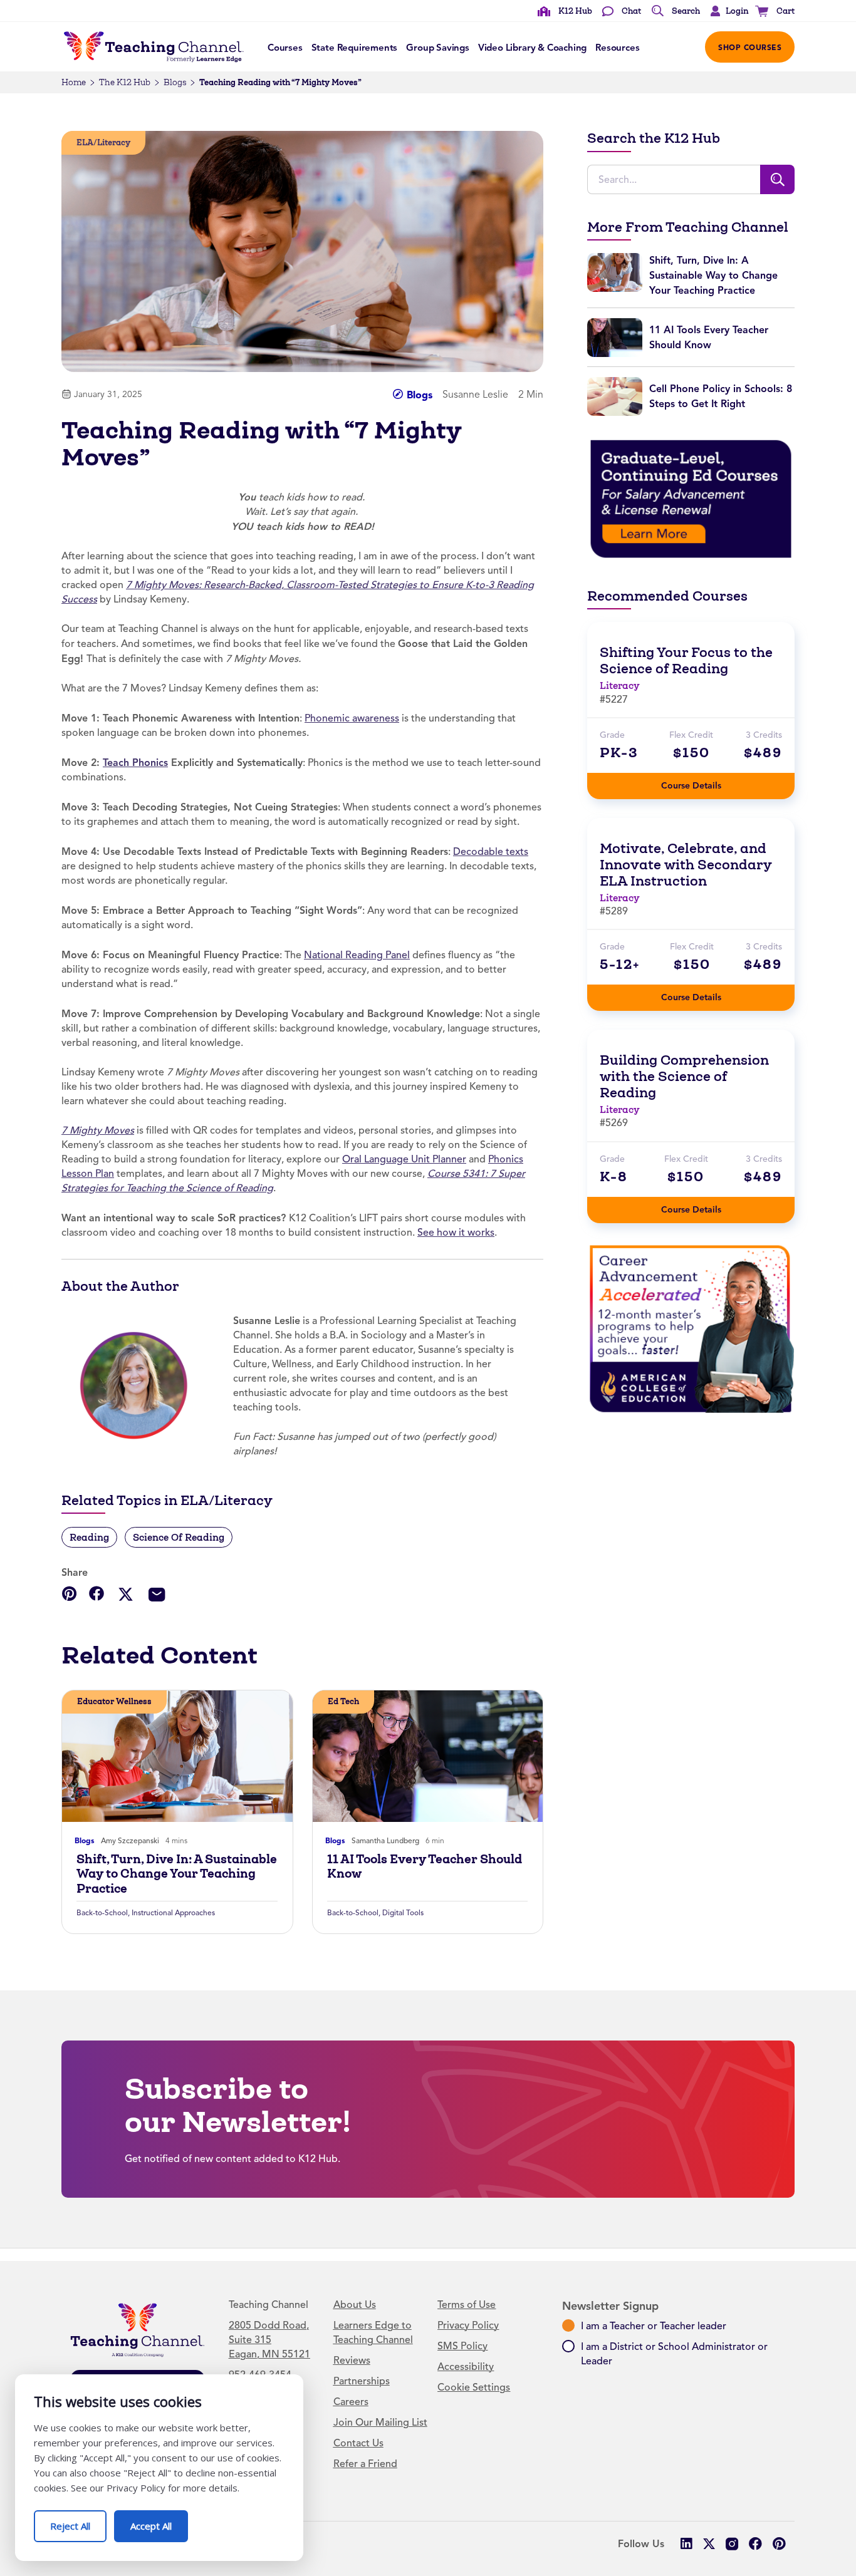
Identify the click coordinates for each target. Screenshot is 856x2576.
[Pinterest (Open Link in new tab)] (779, 2544)
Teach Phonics (135, 763)
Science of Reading (179, 1537)
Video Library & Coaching (532, 48)
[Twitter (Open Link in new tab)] (709, 2544)
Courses (285, 48)
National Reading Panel (357, 955)
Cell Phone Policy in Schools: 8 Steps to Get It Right (721, 396)
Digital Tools (403, 1913)
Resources (617, 48)
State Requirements (355, 48)
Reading (89, 1537)
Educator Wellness (114, 1701)
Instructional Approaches (173, 1913)
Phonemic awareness (352, 718)
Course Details (704, 782)
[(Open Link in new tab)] (691, 499)
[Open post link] (177, 1756)
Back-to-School (102, 1913)
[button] (726, 11)
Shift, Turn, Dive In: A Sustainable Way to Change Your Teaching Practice (177, 1874)
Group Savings (438, 48)
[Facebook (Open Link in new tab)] (755, 2544)
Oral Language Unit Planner (404, 1159)
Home (74, 82)
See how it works (456, 1233)
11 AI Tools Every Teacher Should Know (425, 1866)
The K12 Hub (125, 82)
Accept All (159, 2521)
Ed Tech (343, 1701)
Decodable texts (491, 852)
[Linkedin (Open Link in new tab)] (686, 2544)
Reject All (78, 2521)
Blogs (175, 82)
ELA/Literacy (103, 142)
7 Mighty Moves (98, 1130)
